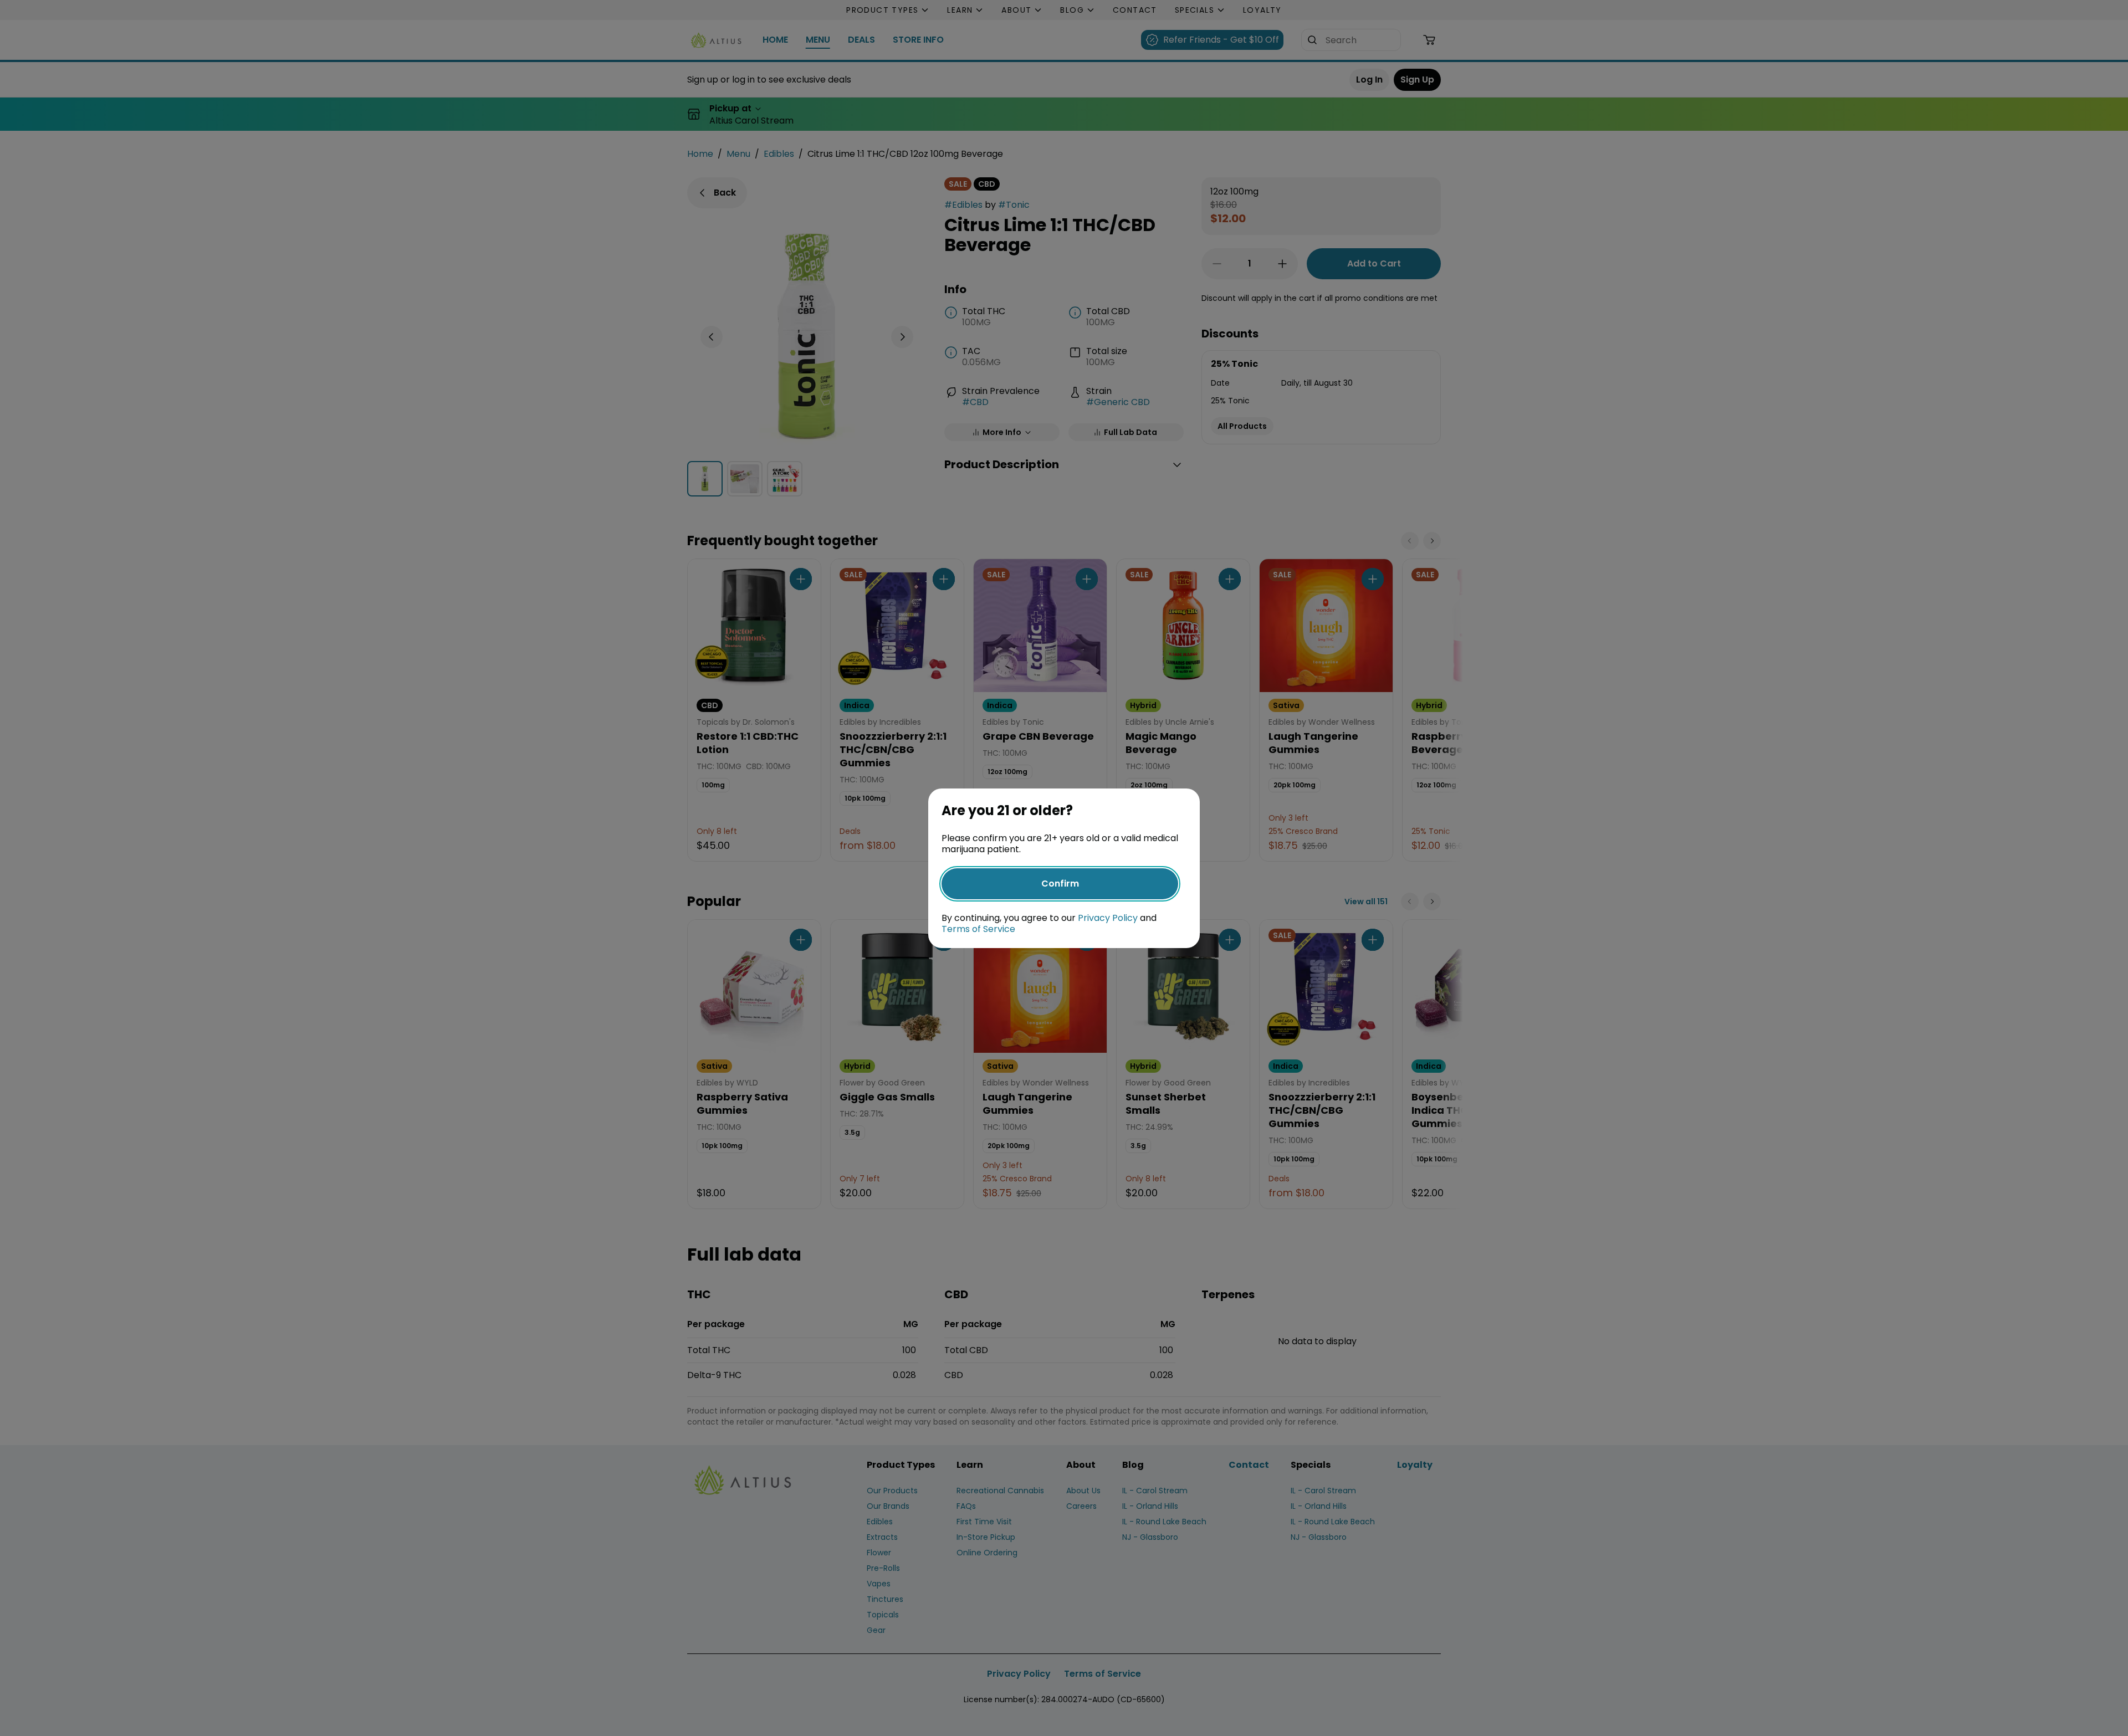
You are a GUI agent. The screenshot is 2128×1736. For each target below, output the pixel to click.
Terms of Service (978, 929)
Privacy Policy (1108, 918)
